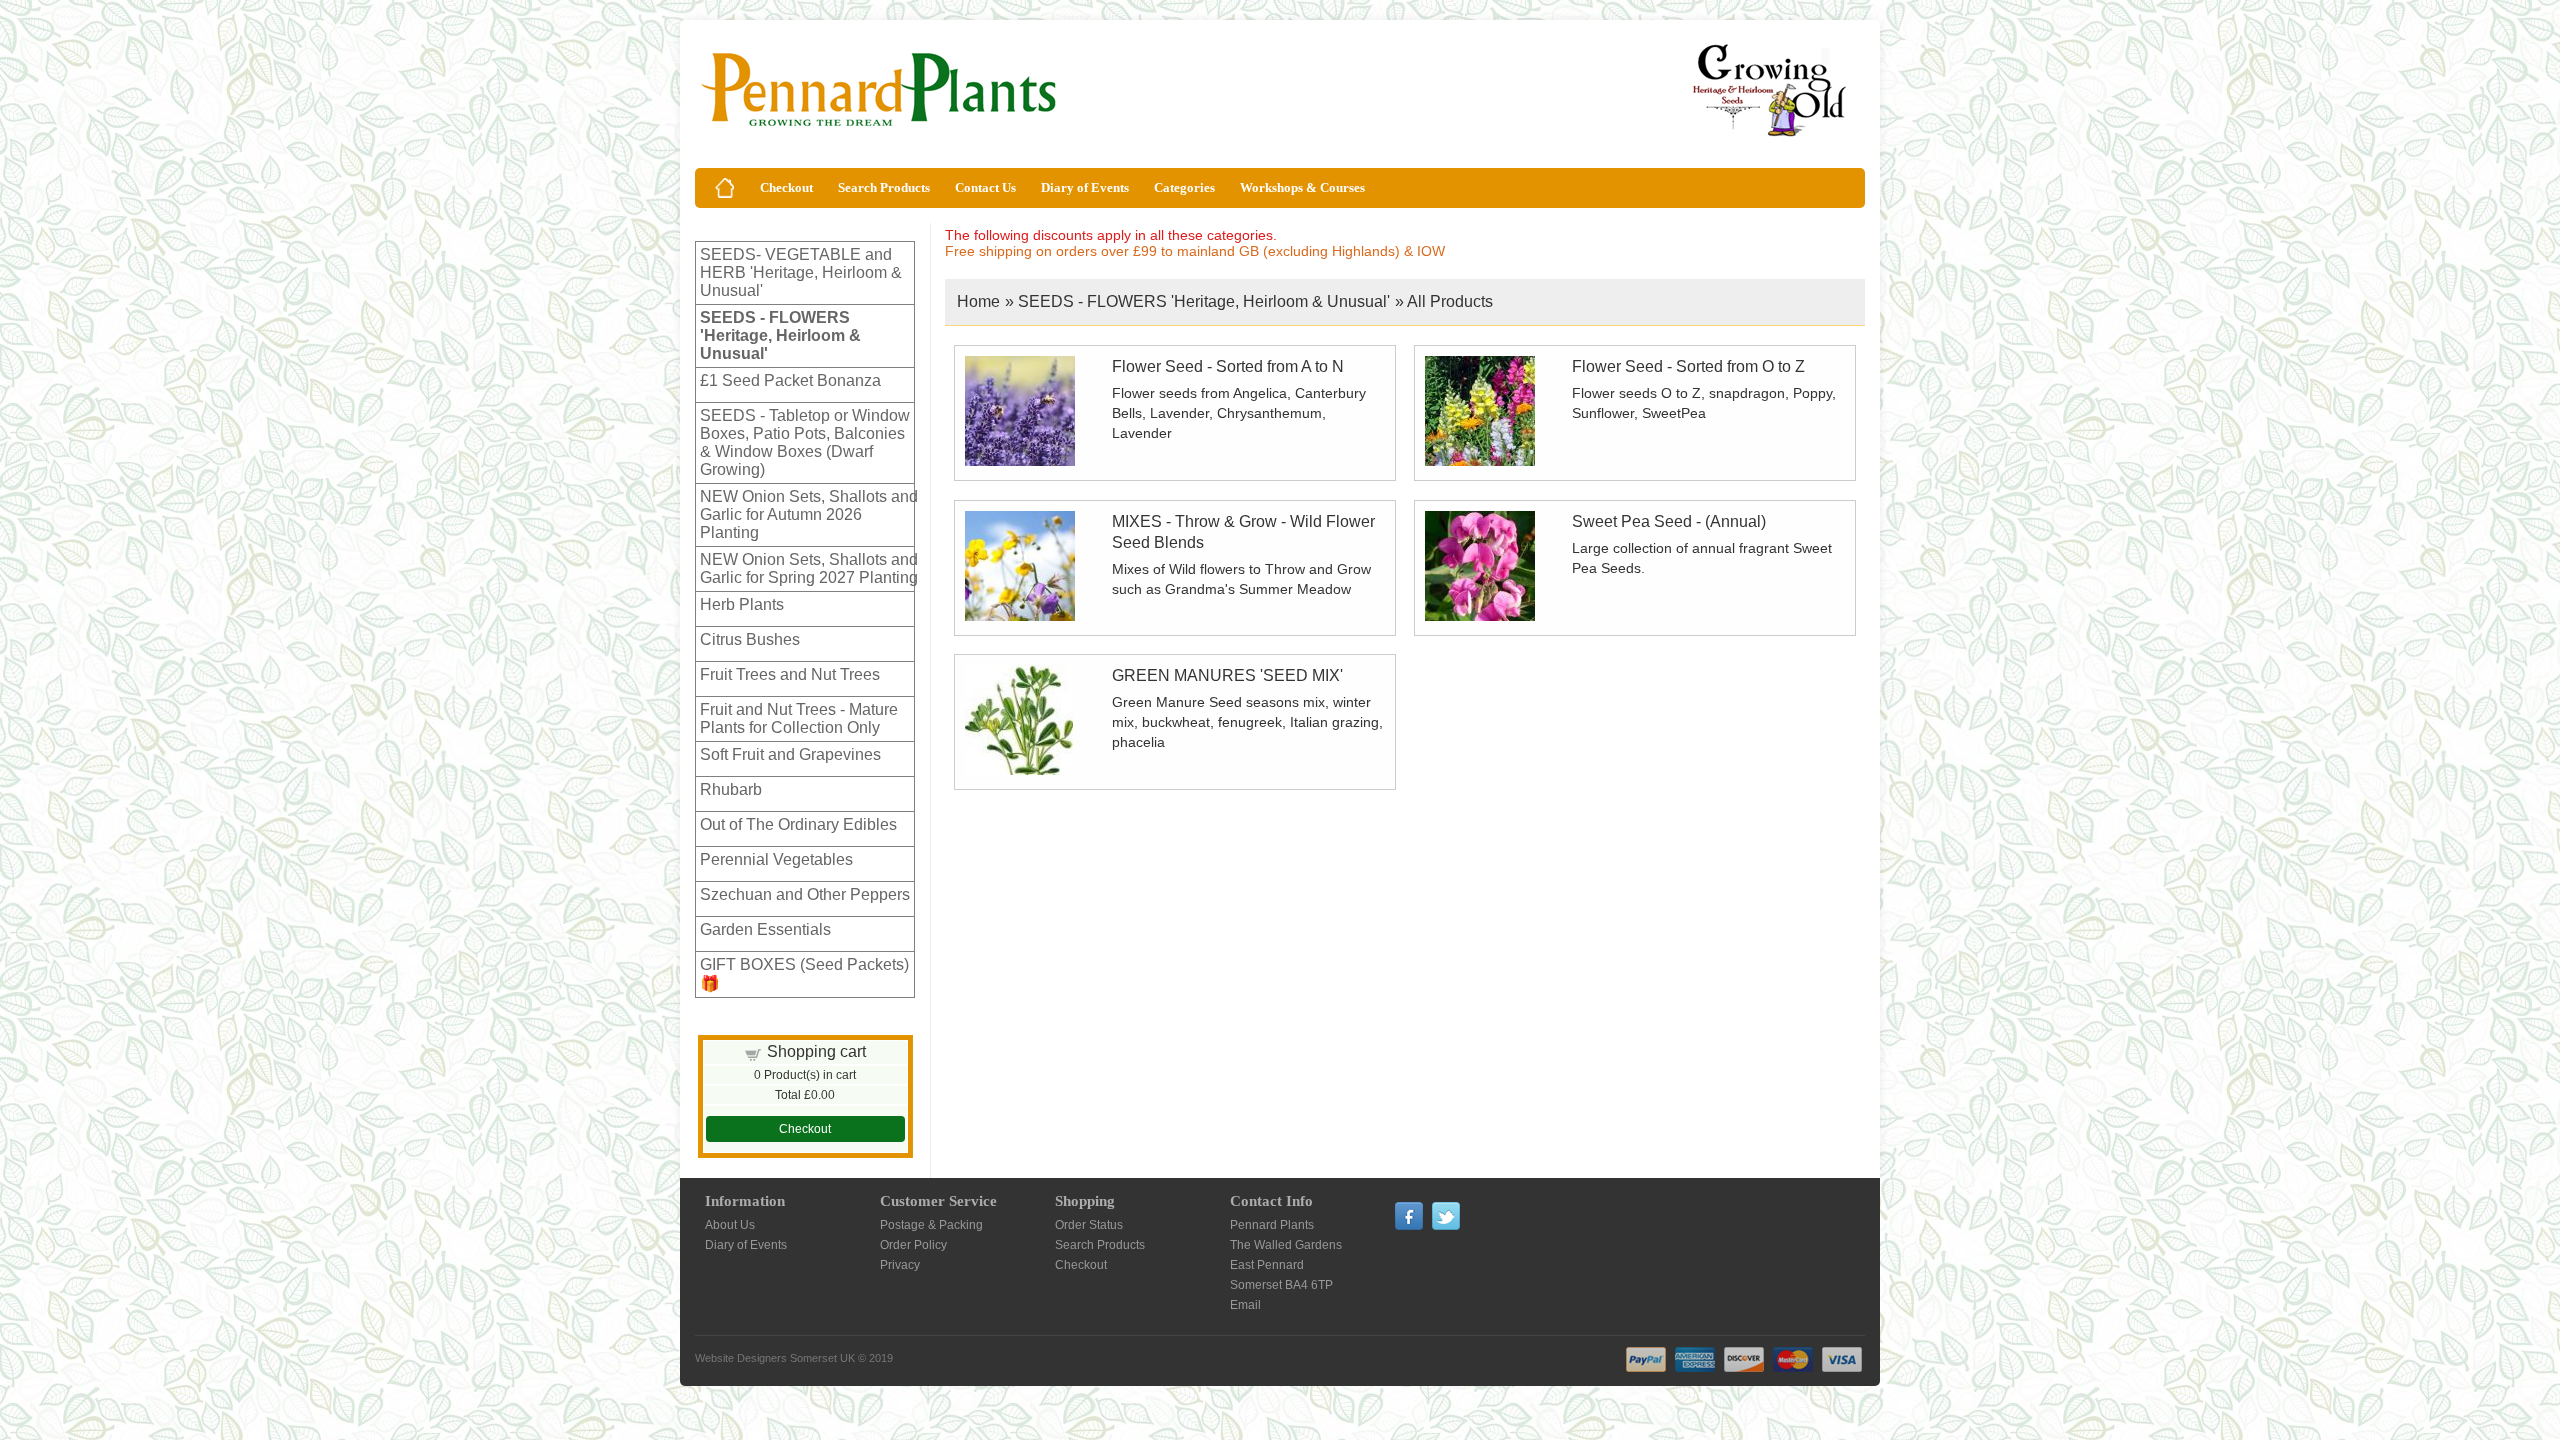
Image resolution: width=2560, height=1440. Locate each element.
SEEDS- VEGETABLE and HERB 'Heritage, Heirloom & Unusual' (801, 272)
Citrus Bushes (750, 639)
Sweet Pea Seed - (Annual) (1669, 521)
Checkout (786, 187)
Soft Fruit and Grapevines (790, 754)
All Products (1450, 301)
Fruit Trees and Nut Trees (790, 674)
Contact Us (985, 187)
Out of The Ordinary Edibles (798, 824)
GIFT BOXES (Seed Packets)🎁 (804, 974)
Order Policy (913, 1245)
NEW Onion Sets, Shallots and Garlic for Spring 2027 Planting (809, 568)
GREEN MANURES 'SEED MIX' (1227, 675)
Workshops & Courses (1302, 187)
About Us (730, 1225)
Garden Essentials (765, 929)
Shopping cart (816, 1051)
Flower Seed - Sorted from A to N (1228, 366)
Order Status (1089, 1225)
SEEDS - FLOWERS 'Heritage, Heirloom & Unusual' (780, 335)
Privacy (900, 1265)
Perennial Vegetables (776, 859)
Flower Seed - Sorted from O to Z (1688, 366)
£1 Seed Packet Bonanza (790, 380)
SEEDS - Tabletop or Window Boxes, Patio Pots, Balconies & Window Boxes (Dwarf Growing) (805, 442)
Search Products (884, 187)
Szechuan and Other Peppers (805, 894)
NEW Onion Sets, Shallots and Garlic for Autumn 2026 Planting (809, 514)
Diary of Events (1085, 187)
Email (1245, 1305)
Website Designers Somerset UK (775, 1358)
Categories (1184, 187)
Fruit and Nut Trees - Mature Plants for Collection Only (799, 718)
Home (978, 301)
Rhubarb (731, 789)
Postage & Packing (931, 1225)
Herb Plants (742, 604)
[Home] (725, 188)
